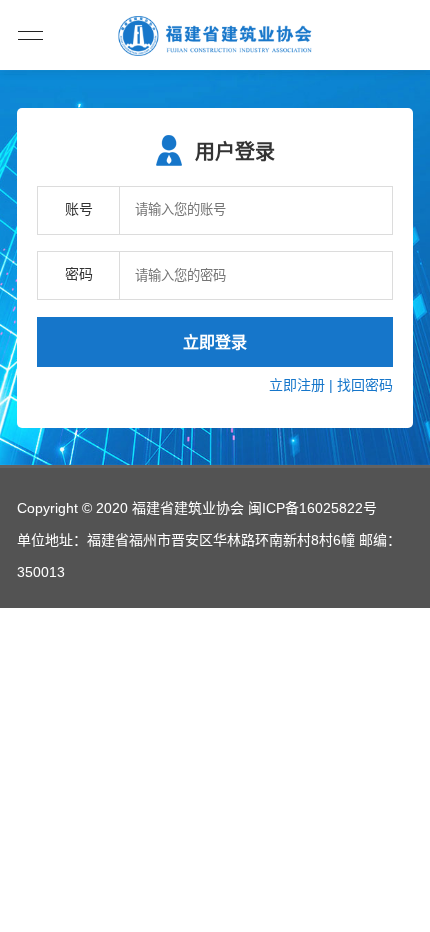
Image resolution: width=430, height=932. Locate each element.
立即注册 (297, 385)
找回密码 (365, 385)
